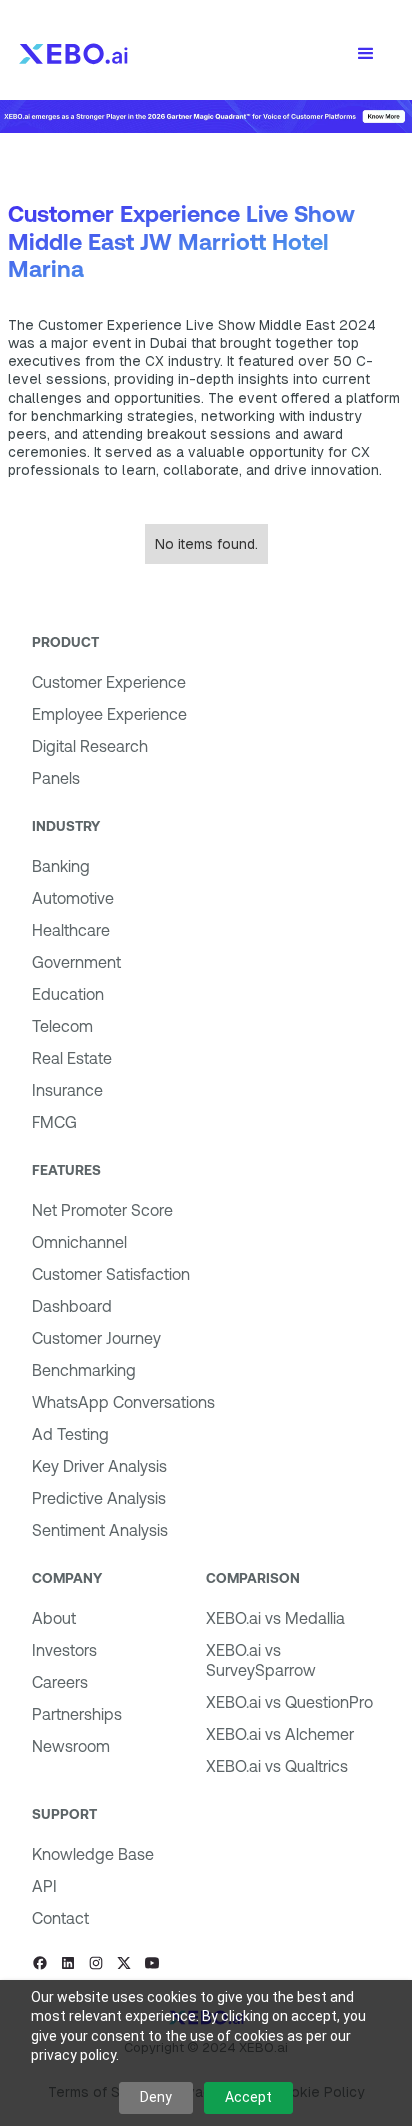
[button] (366, 54)
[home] (73, 54)
